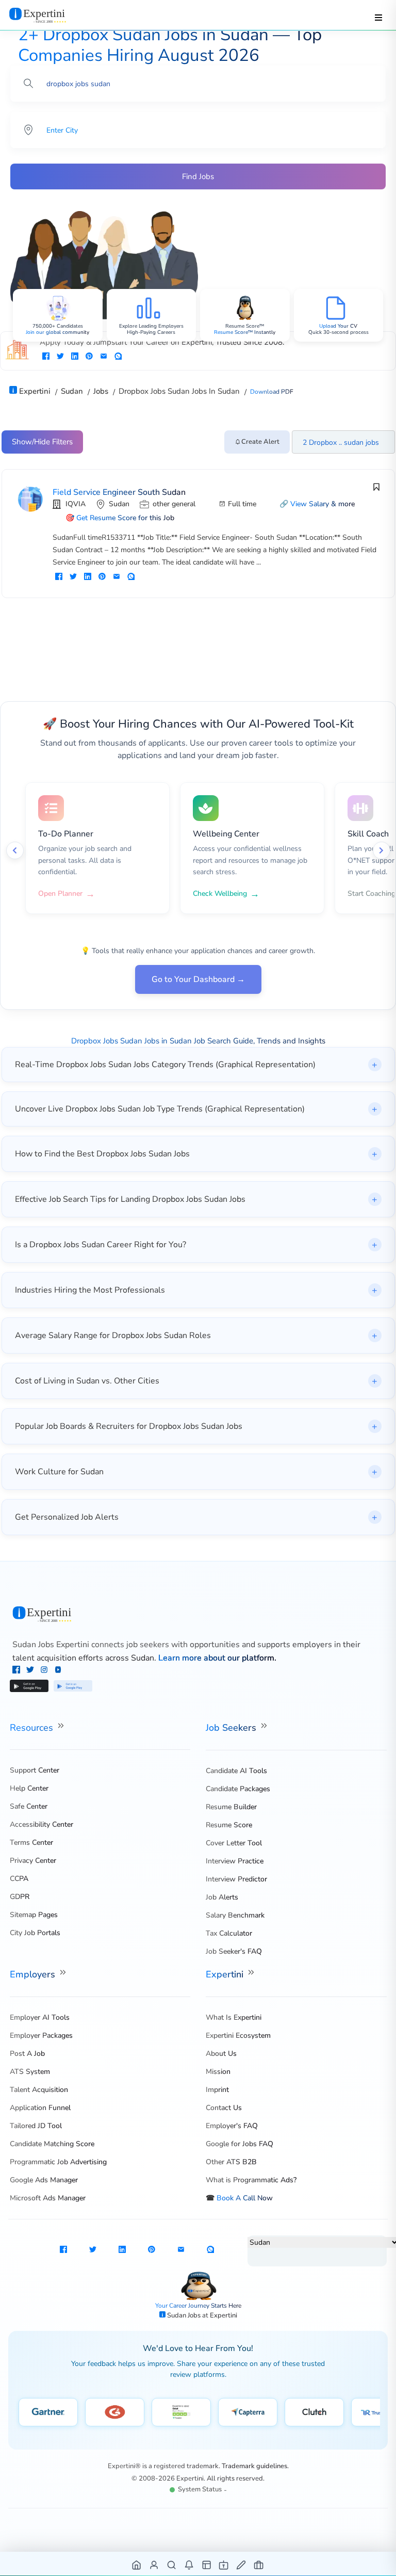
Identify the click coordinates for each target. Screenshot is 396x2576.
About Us (221, 2054)
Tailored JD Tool (36, 2126)
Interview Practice (235, 1861)
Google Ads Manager (44, 2180)
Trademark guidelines (254, 2466)
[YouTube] (58, 1671)
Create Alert (260, 442)
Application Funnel (40, 2108)
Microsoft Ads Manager (48, 2198)
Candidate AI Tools (236, 1771)
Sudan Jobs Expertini (51, 1645)
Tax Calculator (229, 1933)
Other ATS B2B (231, 2162)
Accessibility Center (42, 1824)
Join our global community (57, 332)
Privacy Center (33, 1861)
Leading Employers (161, 326)
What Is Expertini (234, 2017)
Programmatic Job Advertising (58, 2162)
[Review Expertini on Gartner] (48, 2412)
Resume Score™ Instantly (245, 332)
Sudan (119, 504)
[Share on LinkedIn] (75, 357)
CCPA (19, 1879)
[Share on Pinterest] (89, 357)
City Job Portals (35, 1933)
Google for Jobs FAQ (240, 2144)
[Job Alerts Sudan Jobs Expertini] (189, 2564)
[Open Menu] (378, 18)
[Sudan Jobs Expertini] (198, 1614)
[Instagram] (45, 1671)
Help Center (29, 1788)
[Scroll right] (382, 850)
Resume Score (229, 1825)
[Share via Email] (104, 357)
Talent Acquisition (39, 2090)
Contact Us (224, 2108)
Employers (34, 1974)
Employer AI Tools (40, 2017)
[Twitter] (31, 1671)
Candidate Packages (238, 1789)
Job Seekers (232, 1728)
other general (174, 504)
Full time (242, 504)
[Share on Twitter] (60, 357)
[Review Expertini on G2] (115, 2412)
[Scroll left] (15, 850)
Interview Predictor (236, 1879)
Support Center (35, 1770)
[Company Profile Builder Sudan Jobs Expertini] (224, 2564)
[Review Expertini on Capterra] (248, 2412)
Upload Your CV (338, 326)
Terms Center (31, 1842)
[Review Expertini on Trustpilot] (181, 2412)
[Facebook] (17, 1671)
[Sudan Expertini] (48, 15)
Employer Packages (41, 2035)
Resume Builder (231, 1807)
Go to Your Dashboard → (198, 979)
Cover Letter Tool (234, 1843)
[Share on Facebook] (46, 357)
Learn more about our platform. (217, 1658)
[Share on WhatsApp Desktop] (118, 357)
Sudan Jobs (185, 2315)
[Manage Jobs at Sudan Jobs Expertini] (259, 2564)
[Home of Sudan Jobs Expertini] (137, 2564)
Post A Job (27, 2054)
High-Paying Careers (151, 332)
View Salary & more (323, 504)
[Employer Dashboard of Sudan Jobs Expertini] (207, 2564)
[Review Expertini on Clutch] (314, 2412)
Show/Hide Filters (42, 442)
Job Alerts (222, 1897)
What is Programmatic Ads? (251, 2180)
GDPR (20, 1897)
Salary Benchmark (235, 1915)
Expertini (226, 1974)
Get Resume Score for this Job (125, 518)
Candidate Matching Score (52, 2144)
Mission (218, 2072)
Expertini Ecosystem (238, 2035)
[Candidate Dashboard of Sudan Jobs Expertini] (154, 2564)
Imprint (217, 2090)
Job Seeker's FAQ (234, 1951)
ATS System (30, 2072)
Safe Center (29, 1806)
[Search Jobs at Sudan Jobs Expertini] (172, 2564)
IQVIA (76, 504)
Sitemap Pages (34, 1915)
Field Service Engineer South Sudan (119, 492)
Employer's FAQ (232, 2126)
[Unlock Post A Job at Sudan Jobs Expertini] (242, 2564)
